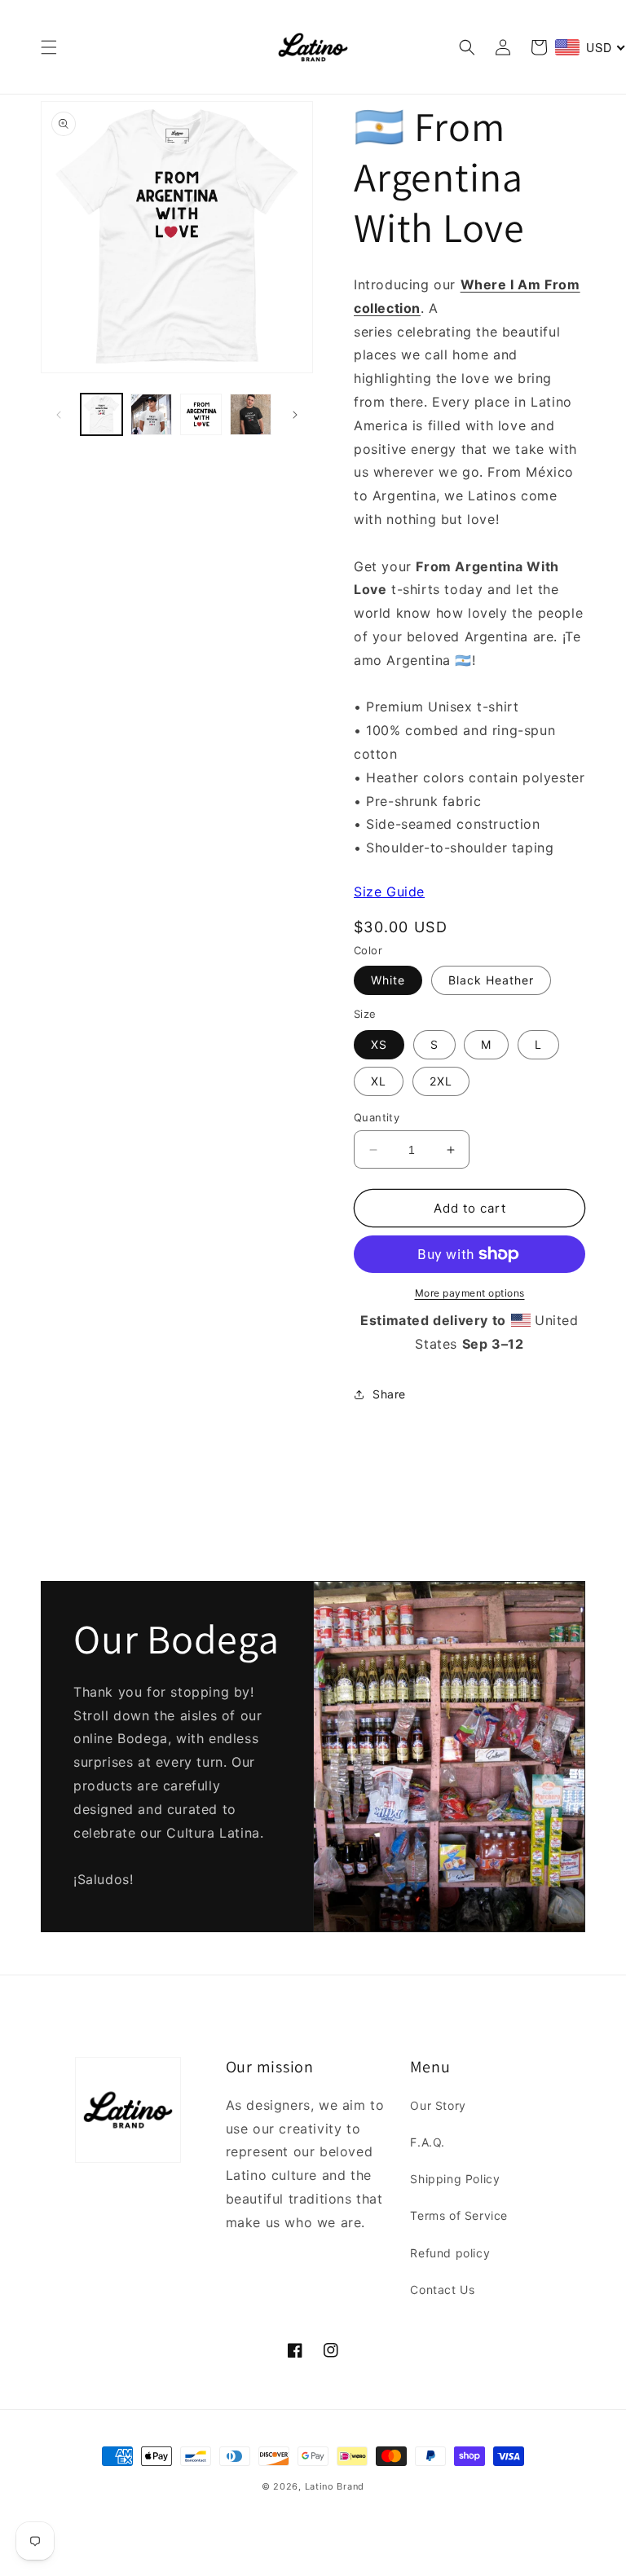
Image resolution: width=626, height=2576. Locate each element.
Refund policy (450, 2253)
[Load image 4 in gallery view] (251, 414)
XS (379, 1044)
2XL (441, 1081)
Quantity (377, 1117)
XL (379, 1081)
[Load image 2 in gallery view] (151, 414)
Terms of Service (459, 2215)
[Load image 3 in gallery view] (201, 414)
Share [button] (389, 1394)
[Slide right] (295, 415)
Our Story (438, 2105)
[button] (49, 47)
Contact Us (442, 2290)
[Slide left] (59, 415)
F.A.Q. (428, 2142)
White (388, 980)
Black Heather (491, 980)
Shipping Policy (455, 2179)
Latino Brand (335, 2486)
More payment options (470, 1293)
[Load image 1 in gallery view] (101, 414)
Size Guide (389, 892)
